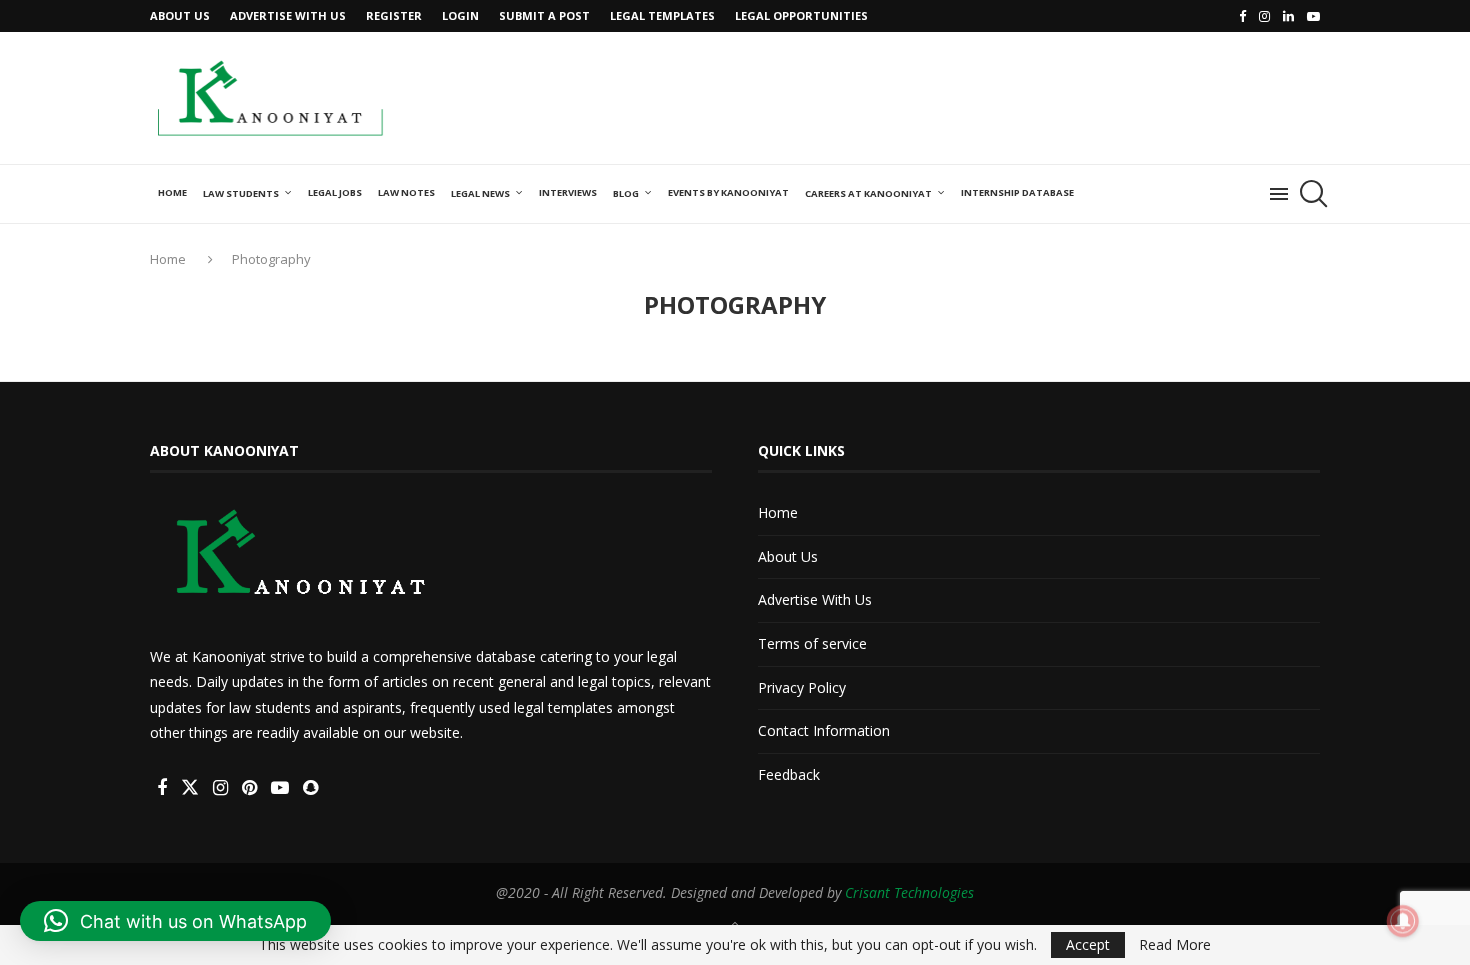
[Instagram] (1264, 16)
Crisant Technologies (909, 892)
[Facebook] (1242, 16)
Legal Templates (662, 15)
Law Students (241, 193)
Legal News (480, 193)
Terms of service (812, 643)
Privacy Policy (802, 687)
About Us (180, 15)
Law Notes (406, 192)
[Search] (1310, 194)
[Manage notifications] (1403, 921)
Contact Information (824, 730)
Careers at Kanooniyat (868, 193)
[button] (175, 921)
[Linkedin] (1288, 16)
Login (460, 15)
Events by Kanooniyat (728, 192)
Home (172, 192)
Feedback (789, 774)
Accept (1088, 944)
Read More (1175, 945)
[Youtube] (1313, 16)
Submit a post (544, 15)
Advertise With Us (288, 15)
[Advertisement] (956, 96)
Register (394, 15)
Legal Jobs (335, 192)
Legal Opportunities (801, 15)
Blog (626, 193)
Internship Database (1017, 192)
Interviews (568, 192)
